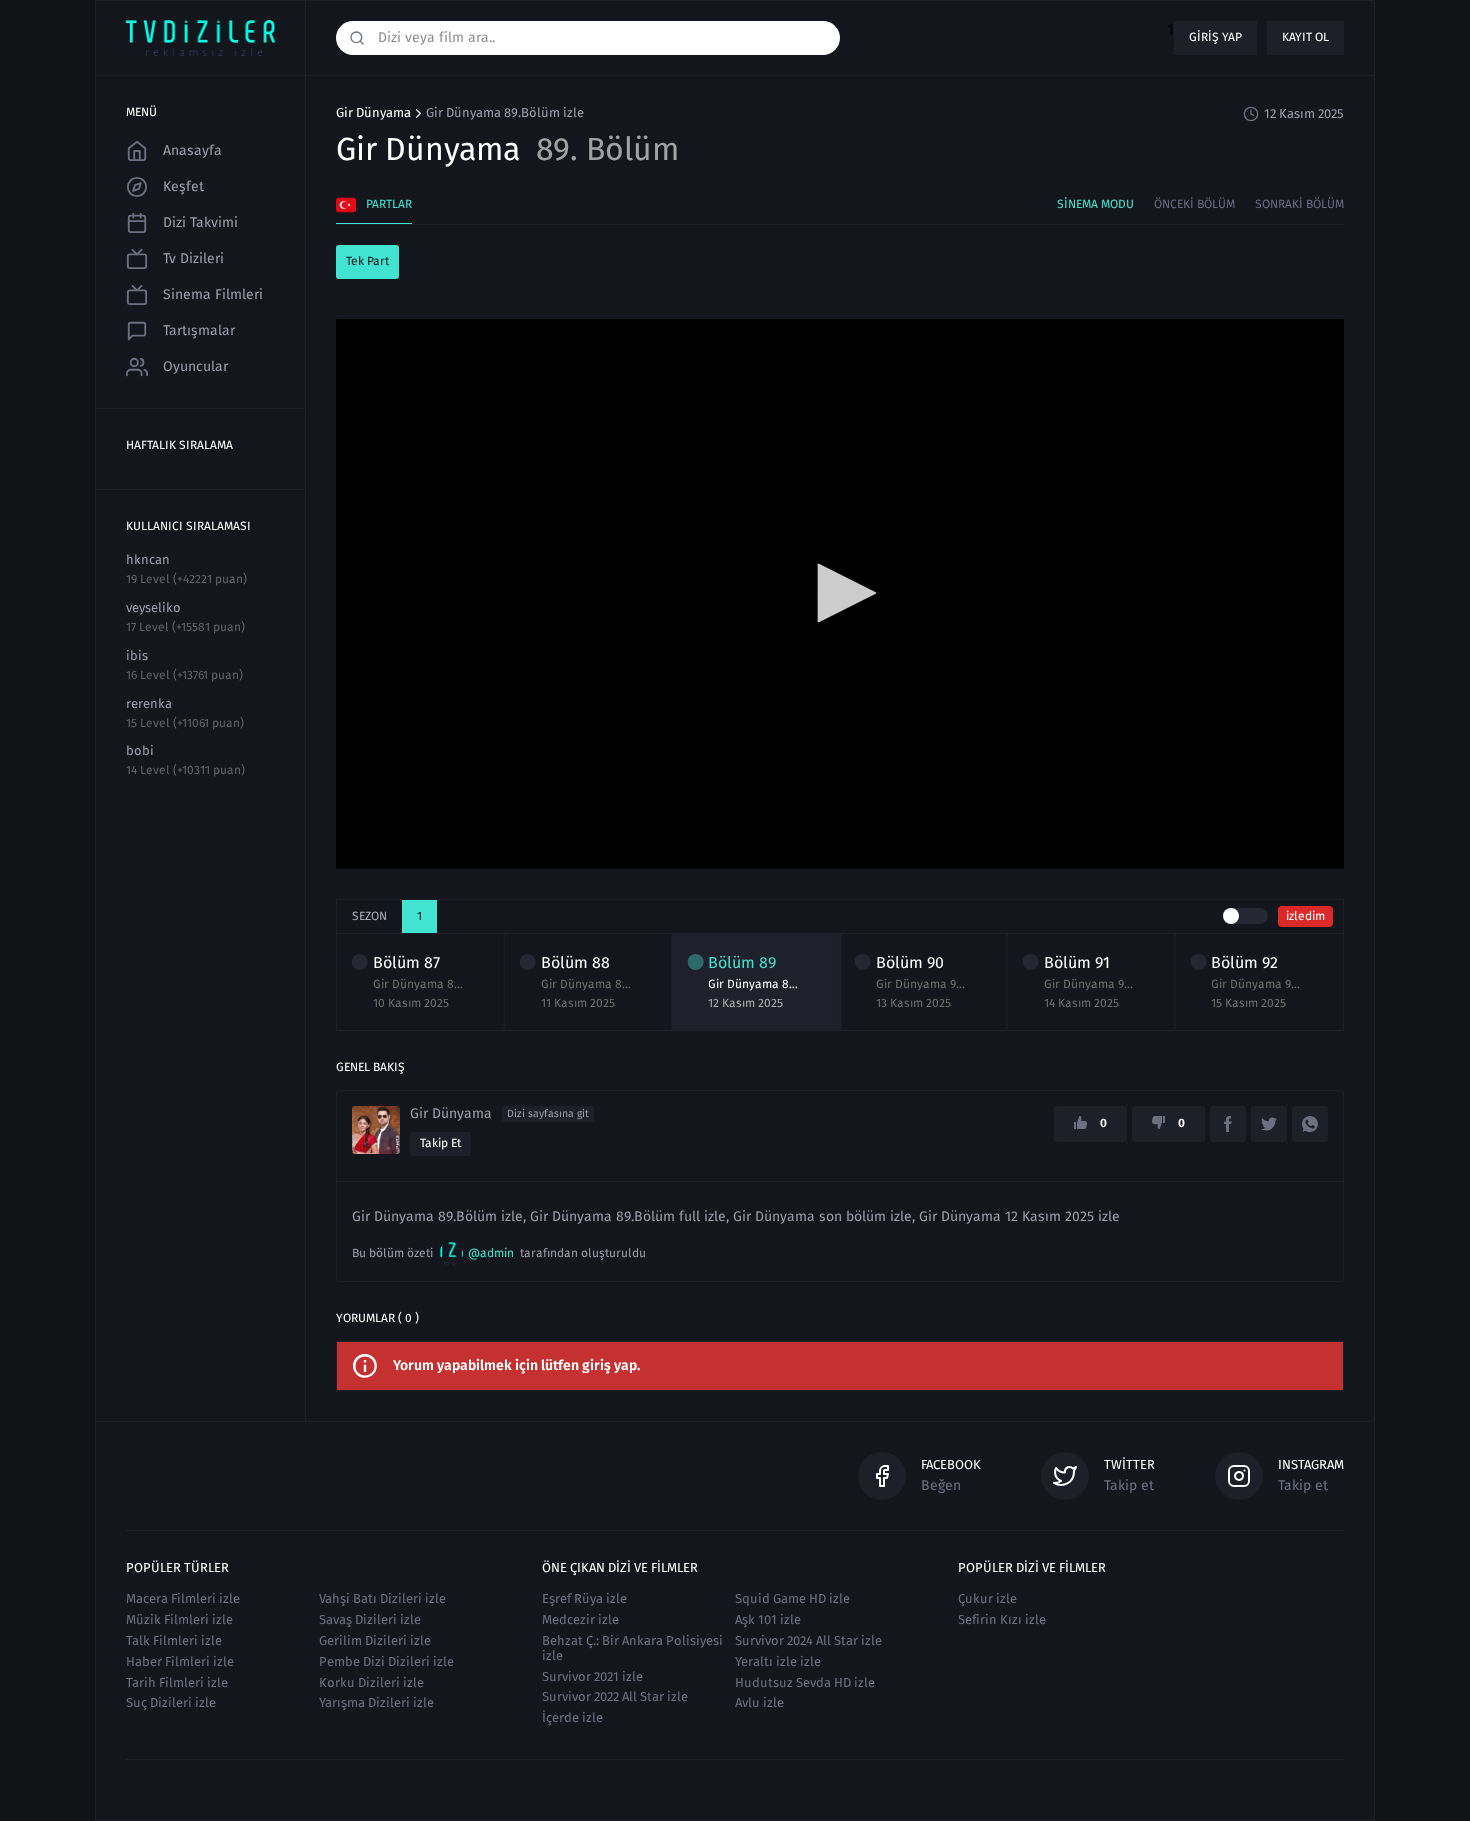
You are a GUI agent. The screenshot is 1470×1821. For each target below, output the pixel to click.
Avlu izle (759, 1702)
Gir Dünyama (373, 113)
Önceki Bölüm (1194, 204)
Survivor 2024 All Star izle (808, 1640)
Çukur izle (987, 1598)
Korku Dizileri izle (371, 1682)
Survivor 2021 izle (592, 1676)
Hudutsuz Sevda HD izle (805, 1682)
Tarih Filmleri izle (177, 1682)
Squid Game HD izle (792, 1598)
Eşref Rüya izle (584, 1598)
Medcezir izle (580, 1619)
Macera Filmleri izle (183, 1598)
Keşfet (183, 186)
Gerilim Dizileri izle (375, 1640)
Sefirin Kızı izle (1002, 1619)
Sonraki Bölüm (1299, 204)
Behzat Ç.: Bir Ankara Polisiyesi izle (632, 1648)
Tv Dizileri (193, 258)
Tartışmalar (199, 330)
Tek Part (367, 261)
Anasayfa (192, 150)
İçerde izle (572, 1717)
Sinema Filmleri (213, 294)
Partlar (389, 204)
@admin (491, 1253)
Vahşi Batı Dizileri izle (382, 1598)
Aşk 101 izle (768, 1619)
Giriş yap (1215, 37)
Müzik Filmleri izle (179, 1619)
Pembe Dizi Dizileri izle (386, 1661)
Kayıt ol (1305, 37)
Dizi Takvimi (200, 222)
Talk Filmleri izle (174, 1640)
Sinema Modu (1095, 204)
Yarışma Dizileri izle (376, 1702)
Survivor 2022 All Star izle (615, 1696)
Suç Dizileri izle (171, 1702)
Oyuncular (195, 366)
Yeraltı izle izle (778, 1661)
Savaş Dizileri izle (370, 1619)
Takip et (440, 1143)
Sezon (369, 916)
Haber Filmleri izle (180, 1661)
